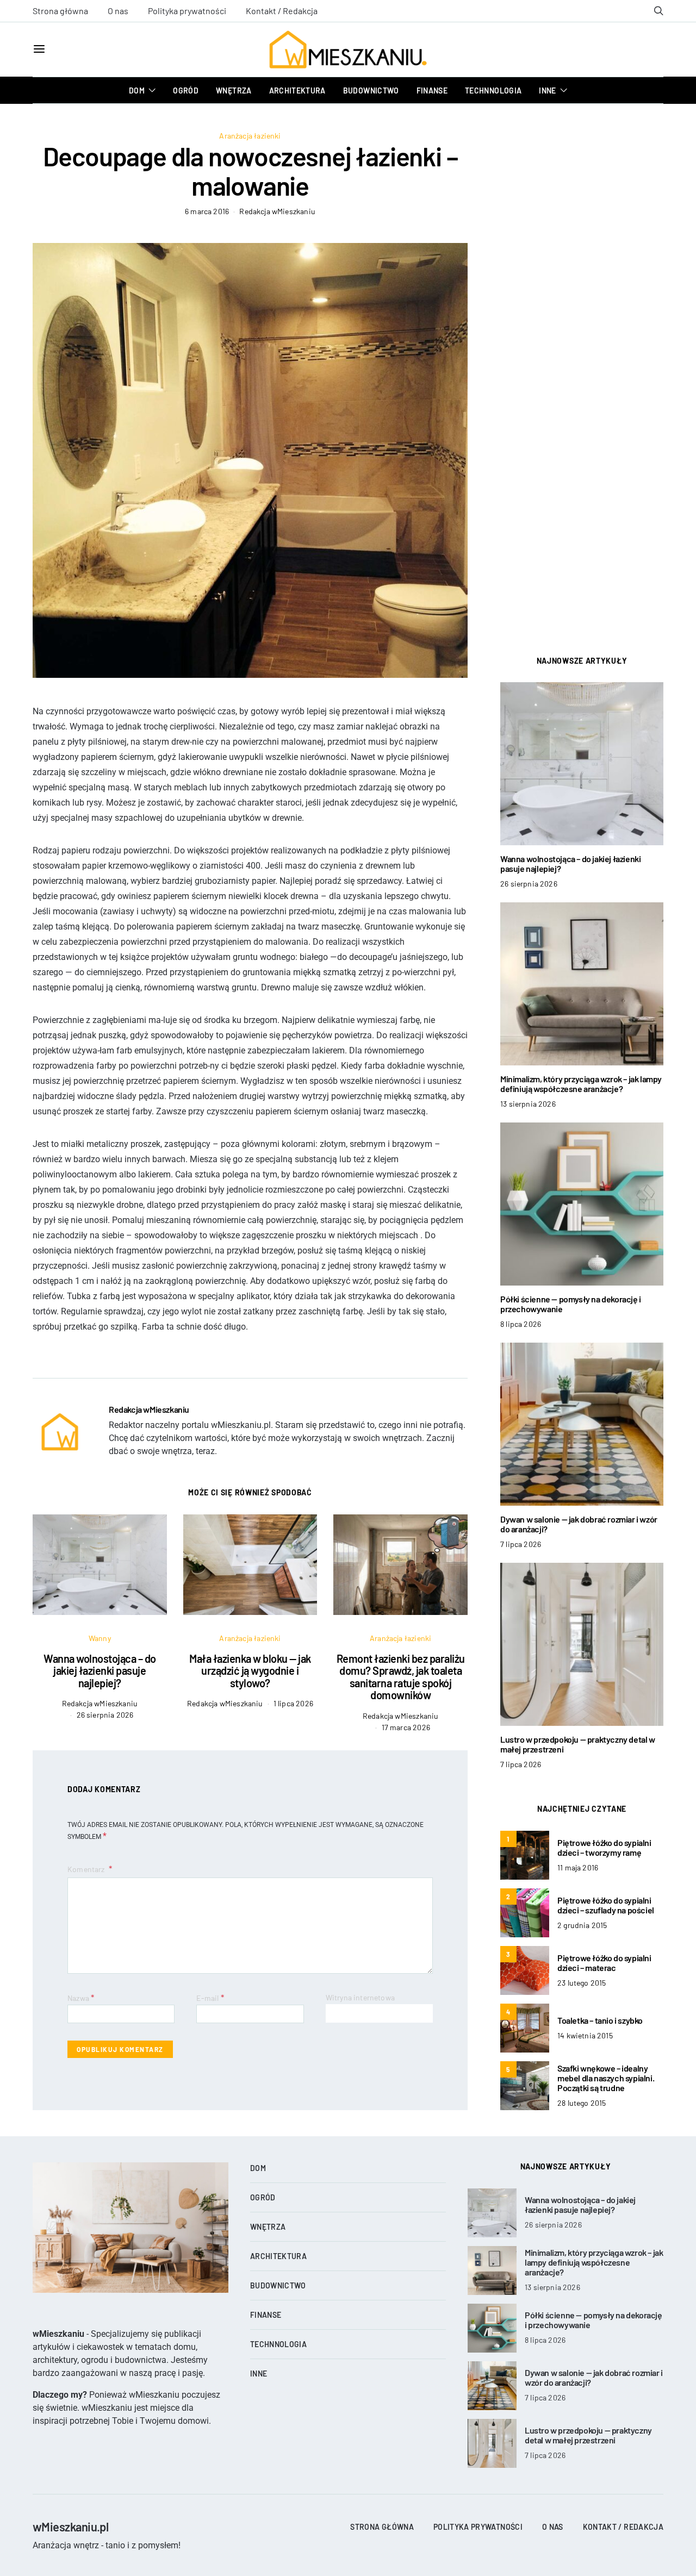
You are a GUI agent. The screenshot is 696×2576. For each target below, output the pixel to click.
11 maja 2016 (578, 1867)
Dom (137, 91)
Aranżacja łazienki (250, 136)
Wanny (100, 1638)
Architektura (297, 91)
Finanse (432, 91)
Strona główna (60, 11)
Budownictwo (371, 91)
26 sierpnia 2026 (105, 1715)
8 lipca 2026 (521, 1324)
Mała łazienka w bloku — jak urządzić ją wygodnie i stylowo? (250, 1671)
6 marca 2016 (207, 211)
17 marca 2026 (406, 1727)
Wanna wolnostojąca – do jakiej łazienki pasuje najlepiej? (100, 1671)
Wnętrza (234, 91)
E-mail (210, 1997)
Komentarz (87, 1869)
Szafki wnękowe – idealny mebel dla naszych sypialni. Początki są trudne (606, 2078)
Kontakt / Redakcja (282, 11)
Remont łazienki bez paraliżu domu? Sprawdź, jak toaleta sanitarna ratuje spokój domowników (401, 1677)
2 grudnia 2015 (582, 1925)
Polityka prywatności (187, 11)
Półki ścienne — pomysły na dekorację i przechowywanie (571, 1304)
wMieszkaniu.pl (70, 2527)
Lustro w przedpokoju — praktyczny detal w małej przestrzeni (578, 1744)
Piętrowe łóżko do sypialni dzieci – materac (604, 1963)
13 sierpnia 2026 (528, 1104)
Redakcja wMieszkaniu (277, 211)
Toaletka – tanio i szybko (600, 2020)
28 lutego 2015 (582, 2103)
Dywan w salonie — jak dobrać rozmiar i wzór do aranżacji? (579, 1524)
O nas (118, 11)
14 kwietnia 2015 (585, 2035)
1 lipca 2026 (293, 1703)
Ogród (186, 91)
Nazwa (81, 1997)
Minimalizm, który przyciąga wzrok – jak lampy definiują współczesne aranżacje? (581, 1084)
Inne (547, 91)
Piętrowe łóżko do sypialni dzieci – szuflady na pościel (606, 1905)
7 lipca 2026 (521, 1544)
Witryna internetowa (360, 1997)
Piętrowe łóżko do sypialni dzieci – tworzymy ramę (604, 1847)
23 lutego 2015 (582, 1983)
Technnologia (493, 91)
